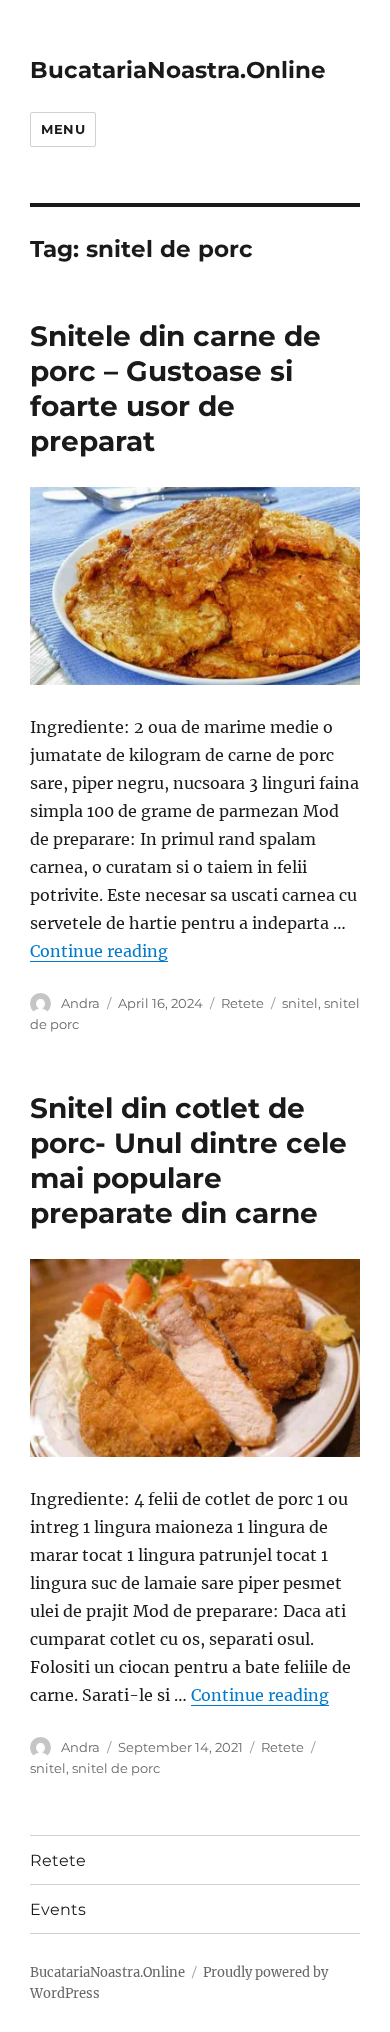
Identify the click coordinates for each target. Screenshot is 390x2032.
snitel (300, 1003)
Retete (242, 1003)
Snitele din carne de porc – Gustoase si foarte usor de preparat (175, 388)
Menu (63, 129)
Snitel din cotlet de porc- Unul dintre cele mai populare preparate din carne (188, 1160)
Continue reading (99, 951)
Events (58, 1909)
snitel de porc (116, 1768)
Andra (80, 1003)
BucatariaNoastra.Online (178, 70)
